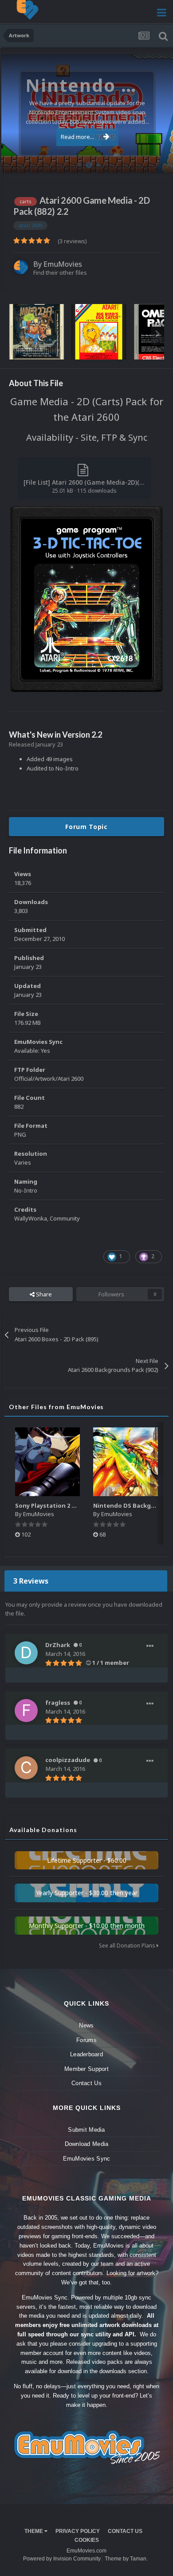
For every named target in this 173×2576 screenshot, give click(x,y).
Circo (157, 161)
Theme (34, 2531)
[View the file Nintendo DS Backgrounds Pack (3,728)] (126, 1462)
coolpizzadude (68, 1760)
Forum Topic (86, 827)
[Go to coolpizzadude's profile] (26, 1768)
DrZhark (58, 1645)
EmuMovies (63, 264)
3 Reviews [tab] (31, 1581)
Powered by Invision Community (62, 2559)
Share (43, 1294)
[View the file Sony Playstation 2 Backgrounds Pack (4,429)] (47, 1462)
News (86, 2025)
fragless (58, 1703)
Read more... (77, 137)
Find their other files (60, 273)
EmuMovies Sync (87, 2159)
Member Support (86, 2069)
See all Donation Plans (128, 1946)
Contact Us (86, 2083)
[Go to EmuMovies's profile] (21, 267)
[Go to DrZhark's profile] (26, 1653)
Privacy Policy (78, 2531)
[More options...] (150, 1646)
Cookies (87, 2540)
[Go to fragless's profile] (26, 1711)
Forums (86, 2040)
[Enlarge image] (86, 599)
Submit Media (86, 2130)
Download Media (87, 2144)
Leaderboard (86, 2054)
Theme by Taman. (126, 2559)
